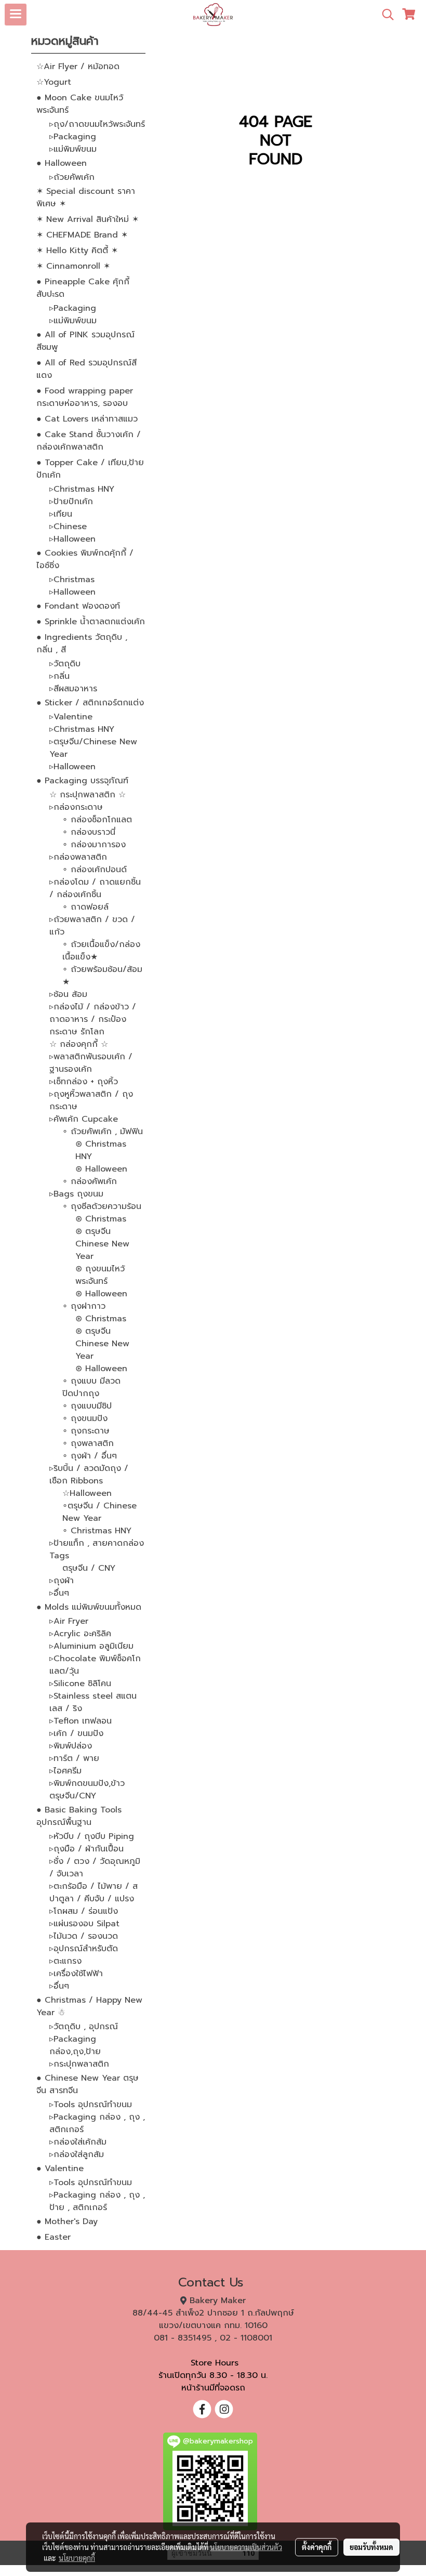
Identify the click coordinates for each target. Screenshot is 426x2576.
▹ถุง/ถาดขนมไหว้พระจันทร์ (97, 124)
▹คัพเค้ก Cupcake (84, 1119)
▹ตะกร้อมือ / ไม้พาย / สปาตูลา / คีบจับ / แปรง (94, 1892)
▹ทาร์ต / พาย (74, 1758)
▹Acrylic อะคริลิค (80, 1634)
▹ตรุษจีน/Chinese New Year (93, 748)
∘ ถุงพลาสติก (88, 1443)
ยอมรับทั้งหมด (371, 2547)
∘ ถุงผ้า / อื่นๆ (90, 1456)
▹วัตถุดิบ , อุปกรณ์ (84, 2027)
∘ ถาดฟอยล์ (85, 907)
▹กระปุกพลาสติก (79, 2064)
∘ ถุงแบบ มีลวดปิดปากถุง (91, 1387)
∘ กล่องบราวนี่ (89, 832)
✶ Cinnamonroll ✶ (73, 266)
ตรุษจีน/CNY (73, 1796)
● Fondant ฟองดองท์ (78, 606)
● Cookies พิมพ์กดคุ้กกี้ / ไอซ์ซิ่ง (85, 559)
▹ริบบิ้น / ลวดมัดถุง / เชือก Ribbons (89, 1475)
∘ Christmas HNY (97, 1531)
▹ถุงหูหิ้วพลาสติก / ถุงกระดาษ (91, 1100)
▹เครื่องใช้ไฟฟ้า (76, 1974)
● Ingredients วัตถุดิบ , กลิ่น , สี (82, 643)
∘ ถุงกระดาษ (86, 1431)
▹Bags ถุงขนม (76, 1194)
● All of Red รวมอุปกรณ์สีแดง (86, 369)
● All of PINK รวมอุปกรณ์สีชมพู (85, 341)
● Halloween (62, 163)
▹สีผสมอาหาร (73, 689)
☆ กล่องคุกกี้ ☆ (79, 1044)
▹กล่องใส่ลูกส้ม (77, 2154)
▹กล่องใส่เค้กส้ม (78, 2142)
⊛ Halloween (101, 1169)
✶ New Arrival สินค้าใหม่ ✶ (88, 219)
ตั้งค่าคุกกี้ (317, 2547)
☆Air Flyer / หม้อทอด (78, 67)
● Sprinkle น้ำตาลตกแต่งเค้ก (91, 622)
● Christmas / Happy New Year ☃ (89, 2006)
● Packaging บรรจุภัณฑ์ (82, 781)
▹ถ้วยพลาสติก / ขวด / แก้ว (92, 926)
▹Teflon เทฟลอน (81, 1721)
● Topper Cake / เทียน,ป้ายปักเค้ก (90, 469)
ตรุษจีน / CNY (89, 1568)
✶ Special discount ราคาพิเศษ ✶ (86, 198)
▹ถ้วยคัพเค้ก (72, 177)
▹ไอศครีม (65, 1771)
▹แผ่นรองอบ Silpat (84, 1924)
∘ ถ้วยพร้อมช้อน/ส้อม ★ (102, 976)
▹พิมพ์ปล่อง (71, 1746)
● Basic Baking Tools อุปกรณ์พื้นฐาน (79, 1816)
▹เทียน (61, 514)
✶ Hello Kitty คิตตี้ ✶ (77, 251)
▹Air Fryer (69, 1621)
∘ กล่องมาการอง (94, 845)
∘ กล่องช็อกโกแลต (97, 820)
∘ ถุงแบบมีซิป (87, 1406)
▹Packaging (73, 137)
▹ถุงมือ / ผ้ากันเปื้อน (86, 1849)
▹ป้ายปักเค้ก (71, 502)
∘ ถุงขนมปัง (85, 1418)
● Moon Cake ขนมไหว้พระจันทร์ (80, 104)
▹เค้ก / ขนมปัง (76, 1733)
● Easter (54, 2237)
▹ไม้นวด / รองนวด (84, 1936)
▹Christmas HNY (82, 489)
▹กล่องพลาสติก (78, 857)
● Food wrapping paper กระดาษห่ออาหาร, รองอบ (85, 397)
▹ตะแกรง (65, 1961)
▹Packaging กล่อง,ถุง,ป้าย (75, 2045)
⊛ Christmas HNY (101, 1150)
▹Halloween (72, 539)
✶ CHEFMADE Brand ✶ (82, 235)
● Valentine (60, 2168)
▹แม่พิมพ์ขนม (73, 149)
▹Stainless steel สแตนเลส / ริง (93, 1702)
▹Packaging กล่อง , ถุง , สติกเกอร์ (97, 2123)
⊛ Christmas (101, 1219)
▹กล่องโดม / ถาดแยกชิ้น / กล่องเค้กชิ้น (95, 888)
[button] (384, 15)
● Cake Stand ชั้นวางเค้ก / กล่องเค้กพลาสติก (89, 441)
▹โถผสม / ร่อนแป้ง (84, 1911)
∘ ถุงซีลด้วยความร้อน (102, 1206)
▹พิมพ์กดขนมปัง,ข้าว (87, 1783)
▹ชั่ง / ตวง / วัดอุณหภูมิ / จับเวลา (95, 1868)
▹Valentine (71, 717)
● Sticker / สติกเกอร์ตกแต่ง (90, 703)
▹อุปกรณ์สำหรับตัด (84, 1949)
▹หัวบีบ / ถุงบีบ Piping (92, 1836)
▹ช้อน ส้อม (68, 994)
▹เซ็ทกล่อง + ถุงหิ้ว (84, 1082)
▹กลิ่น (59, 676)
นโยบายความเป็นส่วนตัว (246, 2547)
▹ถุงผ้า (62, 1581)
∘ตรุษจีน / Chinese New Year (99, 1512)
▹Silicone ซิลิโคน (80, 1684)
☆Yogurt (54, 82)
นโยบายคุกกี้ (77, 2558)
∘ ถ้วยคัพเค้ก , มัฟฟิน (103, 1132)
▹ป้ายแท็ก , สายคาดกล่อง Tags (97, 1549)
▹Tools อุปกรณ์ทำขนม (91, 2105)
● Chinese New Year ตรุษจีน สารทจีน (88, 2084)
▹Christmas (72, 580)
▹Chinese (68, 527)
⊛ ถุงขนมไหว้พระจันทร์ (100, 1275)
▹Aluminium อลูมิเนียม (91, 1646)
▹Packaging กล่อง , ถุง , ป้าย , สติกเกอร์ (97, 2201)
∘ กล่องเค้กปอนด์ (95, 870)
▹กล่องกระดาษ (76, 807)
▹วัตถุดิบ (65, 664)
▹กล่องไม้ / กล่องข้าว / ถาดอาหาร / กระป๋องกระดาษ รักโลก (93, 1019)
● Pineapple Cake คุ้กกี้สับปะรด (83, 288)
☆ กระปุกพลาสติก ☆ (88, 795)
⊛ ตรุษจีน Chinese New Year (102, 1244)
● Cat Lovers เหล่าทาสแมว (87, 419)
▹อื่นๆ (59, 1593)
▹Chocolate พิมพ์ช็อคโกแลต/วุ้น (95, 1665)
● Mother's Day (67, 2222)
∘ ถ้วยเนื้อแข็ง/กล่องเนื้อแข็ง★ (101, 951)
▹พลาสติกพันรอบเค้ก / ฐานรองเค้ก (91, 1063)
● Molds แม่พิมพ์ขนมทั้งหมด (89, 1607)
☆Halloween (87, 1493)
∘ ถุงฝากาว (84, 1306)
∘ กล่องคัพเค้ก (90, 1181)
